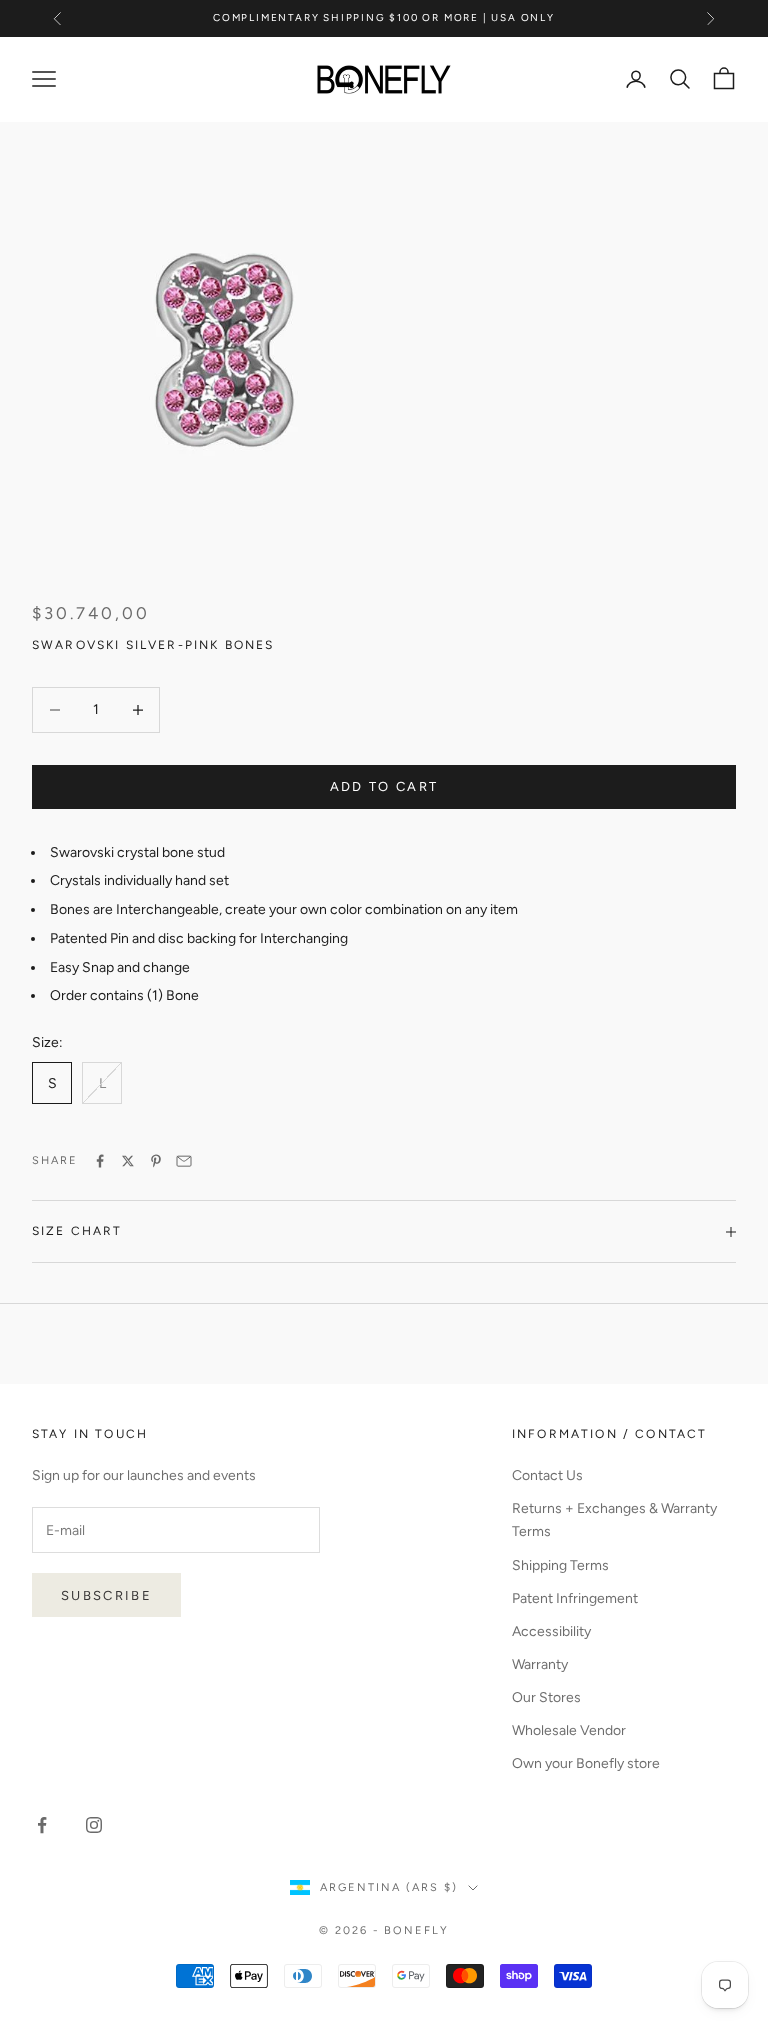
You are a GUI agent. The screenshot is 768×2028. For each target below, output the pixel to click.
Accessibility (551, 1631)
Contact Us (547, 1475)
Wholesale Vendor (569, 1730)
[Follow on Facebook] (42, 1825)
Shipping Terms (560, 1565)
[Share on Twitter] (128, 1161)
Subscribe (106, 1595)
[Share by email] (184, 1161)
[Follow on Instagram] (94, 1825)
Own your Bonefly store (586, 1763)
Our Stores (546, 1697)
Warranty (540, 1664)
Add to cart (384, 786)
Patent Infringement (575, 1598)
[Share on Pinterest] (156, 1161)
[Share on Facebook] (100, 1161)
